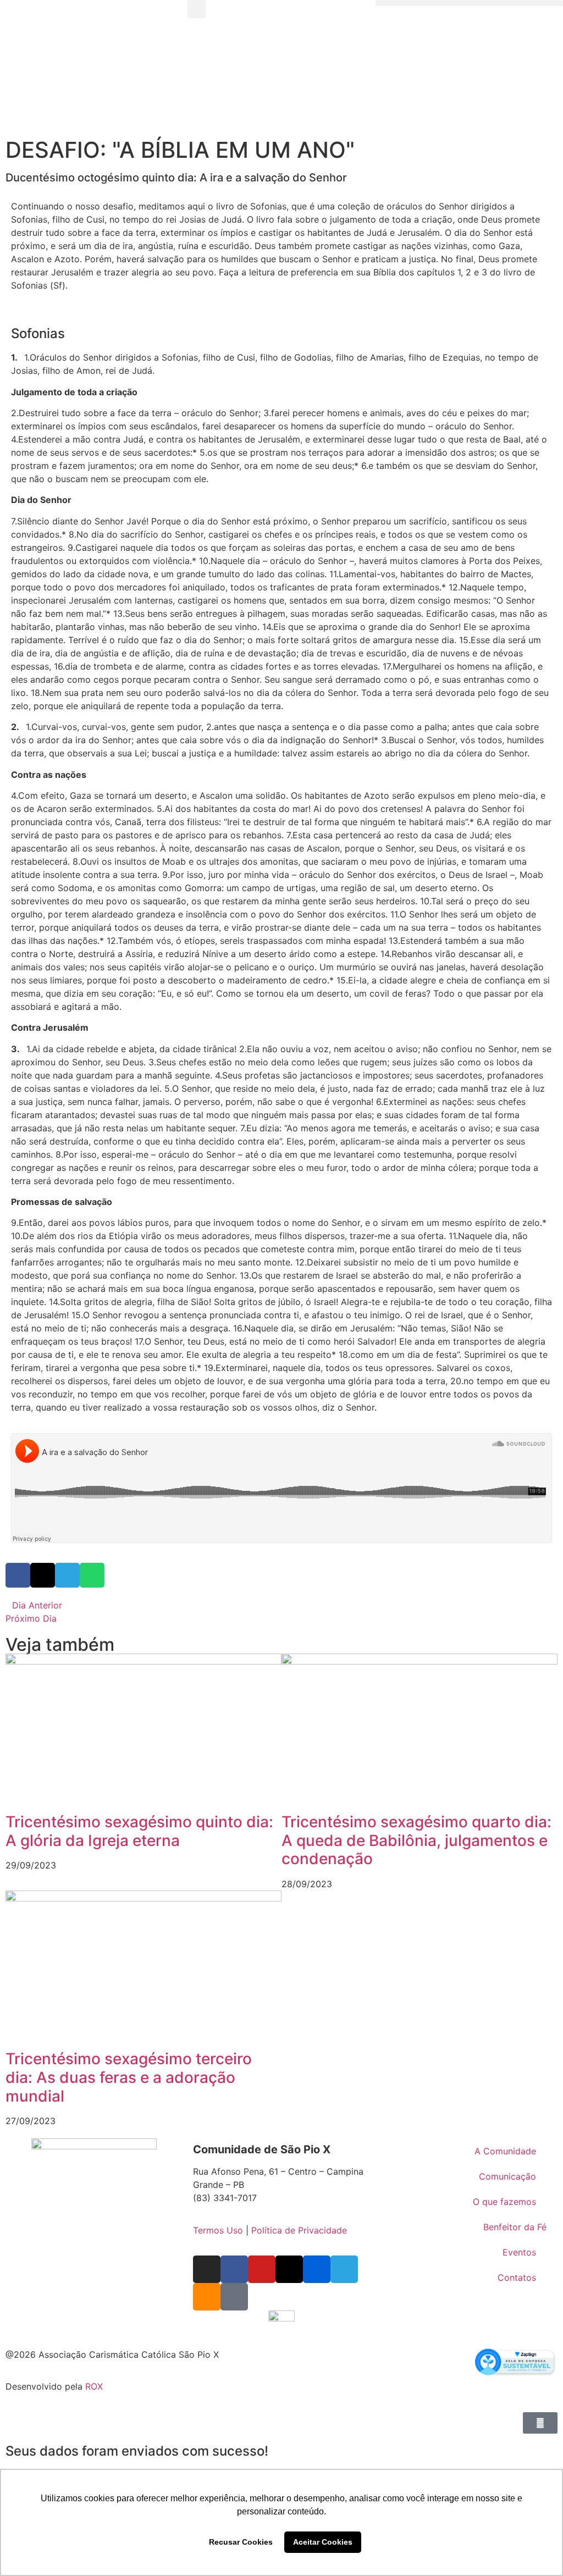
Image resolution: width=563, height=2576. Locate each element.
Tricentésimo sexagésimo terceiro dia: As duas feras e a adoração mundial (129, 2077)
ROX (94, 2386)
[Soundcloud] (207, 2297)
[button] (197, 9)
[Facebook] (234, 2269)
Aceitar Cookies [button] (323, 2542)
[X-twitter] (289, 2269)
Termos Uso (218, 2230)
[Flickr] (317, 2269)
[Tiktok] (234, 2297)
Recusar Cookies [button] (241, 2542)
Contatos (517, 2278)
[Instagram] (207, 2269)
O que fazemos (504, 2202)
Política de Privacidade (299, 2230)
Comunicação (507, 2176)
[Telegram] (344, 2269)
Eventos (519, 2252)
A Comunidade (505, 2151)
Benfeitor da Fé (515, 2227)
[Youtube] (262, 2269)
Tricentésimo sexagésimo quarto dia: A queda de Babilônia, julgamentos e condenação (416, 1840)
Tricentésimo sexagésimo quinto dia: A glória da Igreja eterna (139, 1831)
